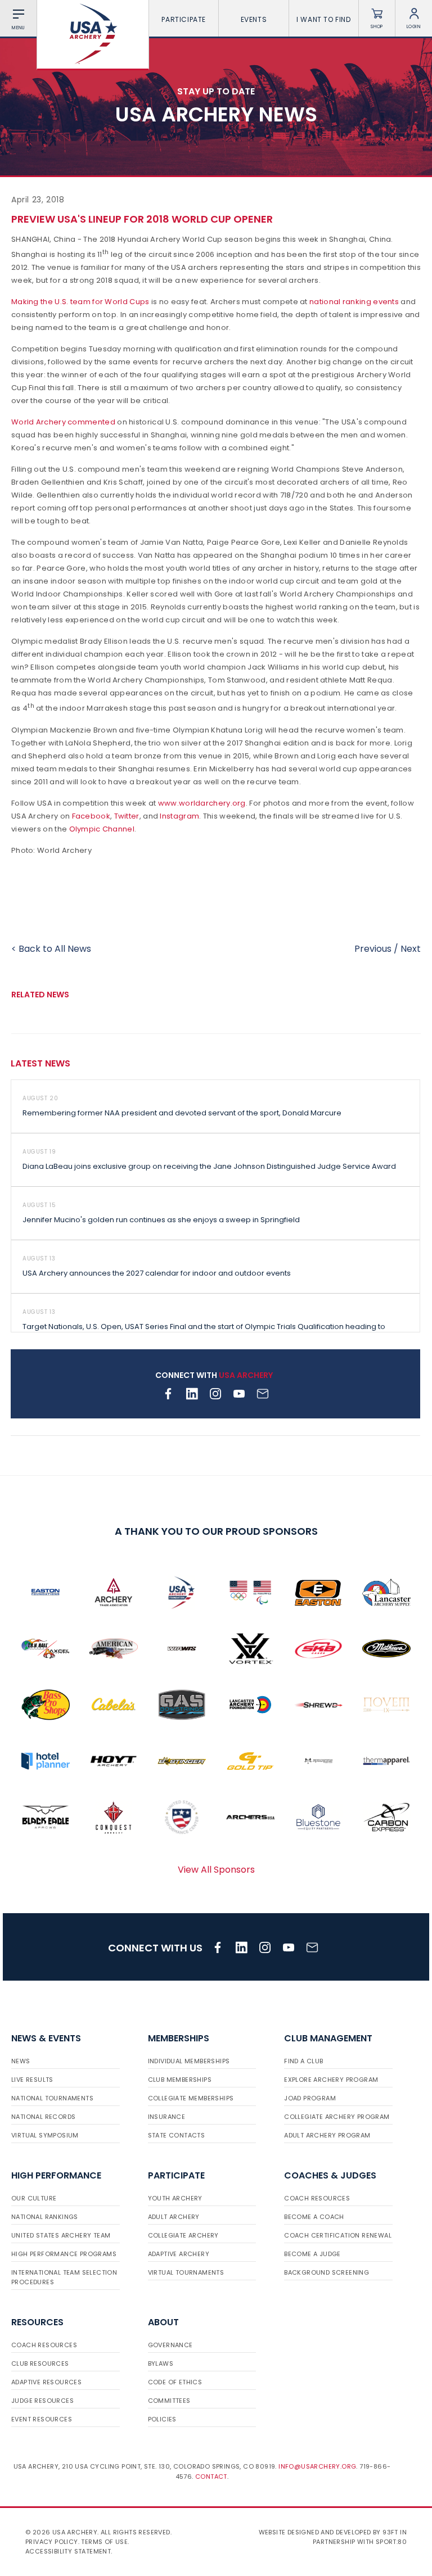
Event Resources (42, 2419)
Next (411, 949)
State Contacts (177, 2135)
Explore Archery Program (331, 2080)
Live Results (32, 2080)
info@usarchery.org (317, 2466)
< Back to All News (51, 949)
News (21, 2061)
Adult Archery (174, 2217)
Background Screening (327, 2272)
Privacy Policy (52, 2542)
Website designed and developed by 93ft (328, 2532)
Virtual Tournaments (186, 2272)
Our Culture (34, 2198)
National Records (43, 2117)
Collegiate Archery (183, 2235)
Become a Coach (314, 2217)
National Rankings (45, 2217)
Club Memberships (180, 2080)
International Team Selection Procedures (64, 2277)
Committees (169, 2401)
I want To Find (323, 19)
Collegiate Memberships (191, 2098)
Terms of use (104, 2542)
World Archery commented (63, 422)
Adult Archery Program (327, 2135)
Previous (373, 949)
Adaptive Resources (46, 2382)
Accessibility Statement (68, 2551)
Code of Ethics (175, 2382)
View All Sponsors (216, 1870)
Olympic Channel (102, 829)
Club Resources (40, 2363)
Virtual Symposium (45, 2135)
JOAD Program (310, 2098)
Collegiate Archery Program (337, 2117)
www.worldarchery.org (202, 803)
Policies (162, 2419)
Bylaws (161, 2363)
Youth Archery (175, 2198)
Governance (170, 2345)
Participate (184, 19)
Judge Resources (42, 2401)
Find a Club (303, 2061)
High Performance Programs (64, 2254)
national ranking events (354, 302)
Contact (211, 2476)
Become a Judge (312, 2254)
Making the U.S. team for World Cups (80, 302)
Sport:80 (391, 2542)
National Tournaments (52, 2098)
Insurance (167, 2117)
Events (254, 19)
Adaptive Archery (179, 2254)
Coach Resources (317, 2198)
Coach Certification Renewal (338, 2235)
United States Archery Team (61, 2235)
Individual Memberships (189, 2061)
